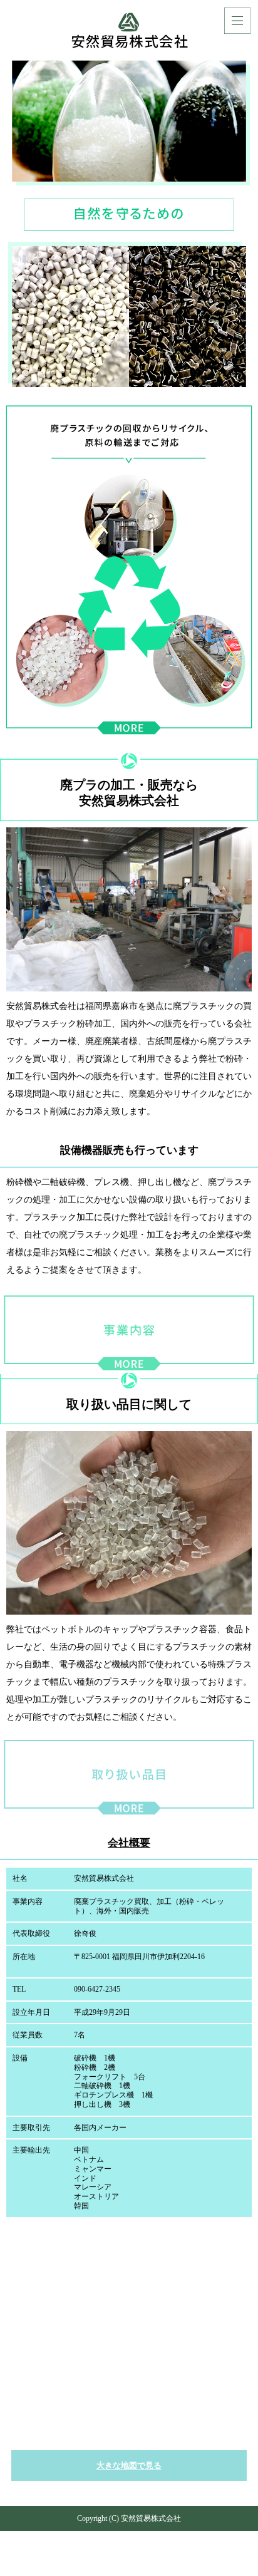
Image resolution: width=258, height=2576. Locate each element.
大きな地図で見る (129, 2465)
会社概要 (129, 1843)
